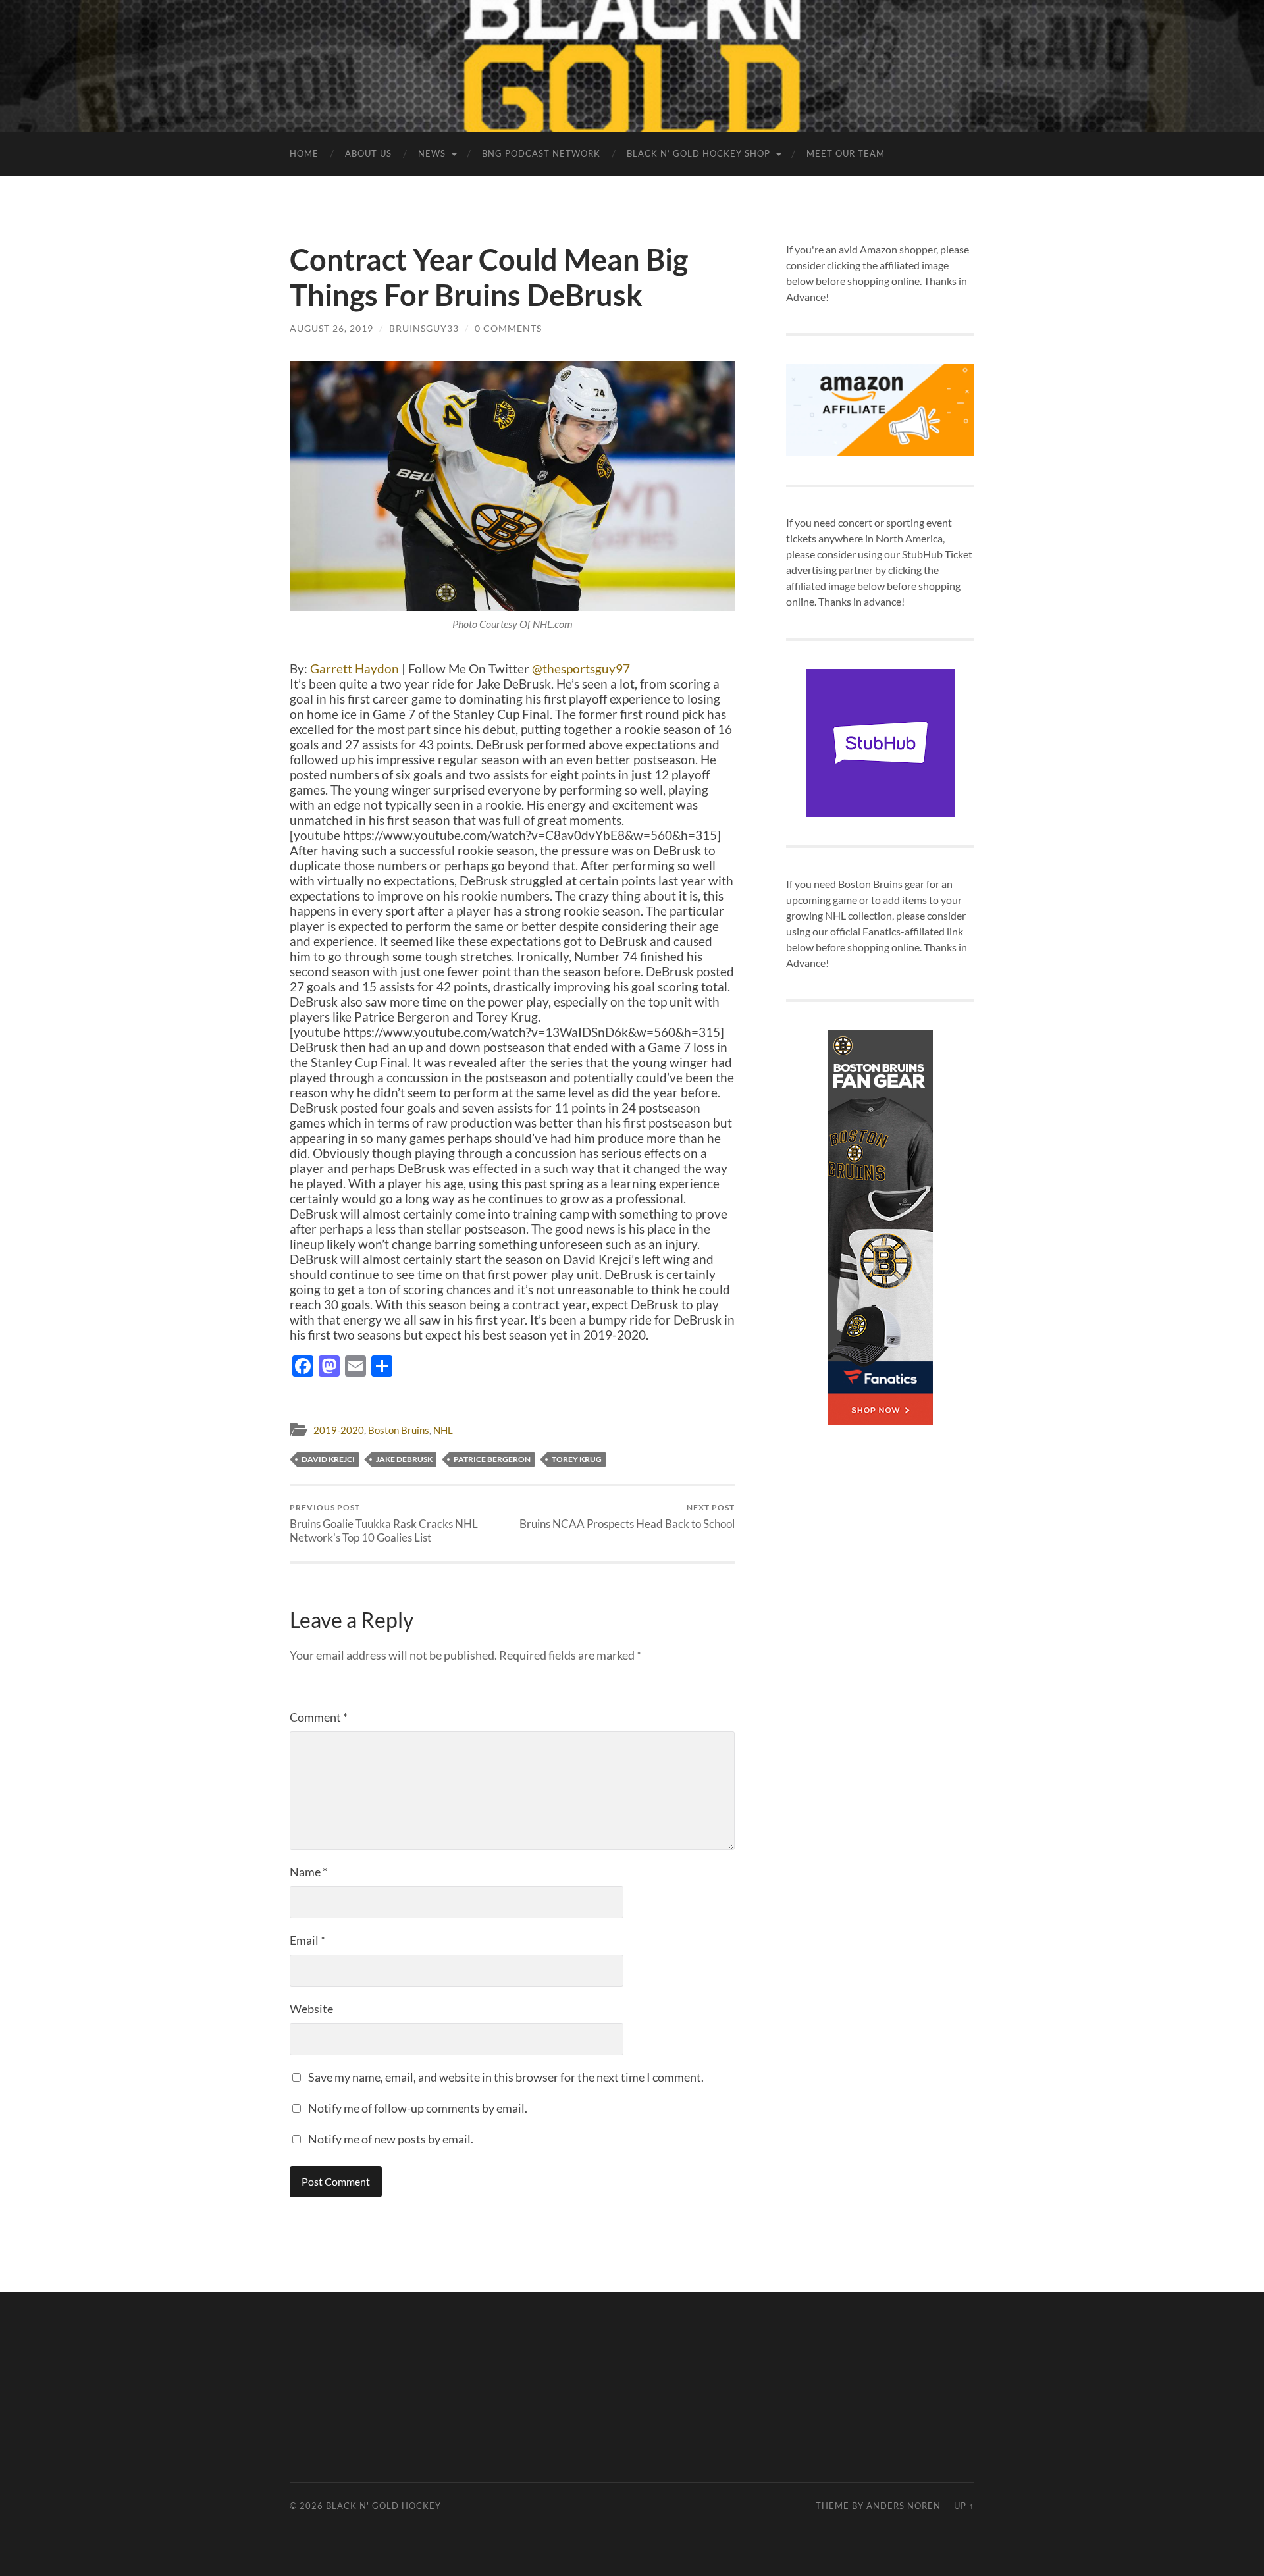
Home (304, 153)
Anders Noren (904, 2506)
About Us (368, 153)
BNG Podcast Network (541, 153)
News (432, 153)
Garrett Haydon (355, 669)
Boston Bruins (399, 1430)
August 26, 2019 (331, 328)
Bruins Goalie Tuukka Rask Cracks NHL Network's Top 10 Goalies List (384, 1523)
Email (307, 1940)
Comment (319, 1717)
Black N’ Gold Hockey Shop (698, 153)
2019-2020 (339, 1430)
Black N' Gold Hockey (383, 2506)
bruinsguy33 (424, 328)
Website (311, 2009)
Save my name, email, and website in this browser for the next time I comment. (506, 2077)
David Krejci (328, 1459)
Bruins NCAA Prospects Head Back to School (627, 1516)
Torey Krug (577, 1459)
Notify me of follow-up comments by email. (418, 2108)
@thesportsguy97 (581, 669)
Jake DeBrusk (404, 1459)
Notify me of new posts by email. (391, 2139)
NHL (443, 1430)
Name (308, 1872)
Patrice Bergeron (492, 1459)
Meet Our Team (846, 153)
